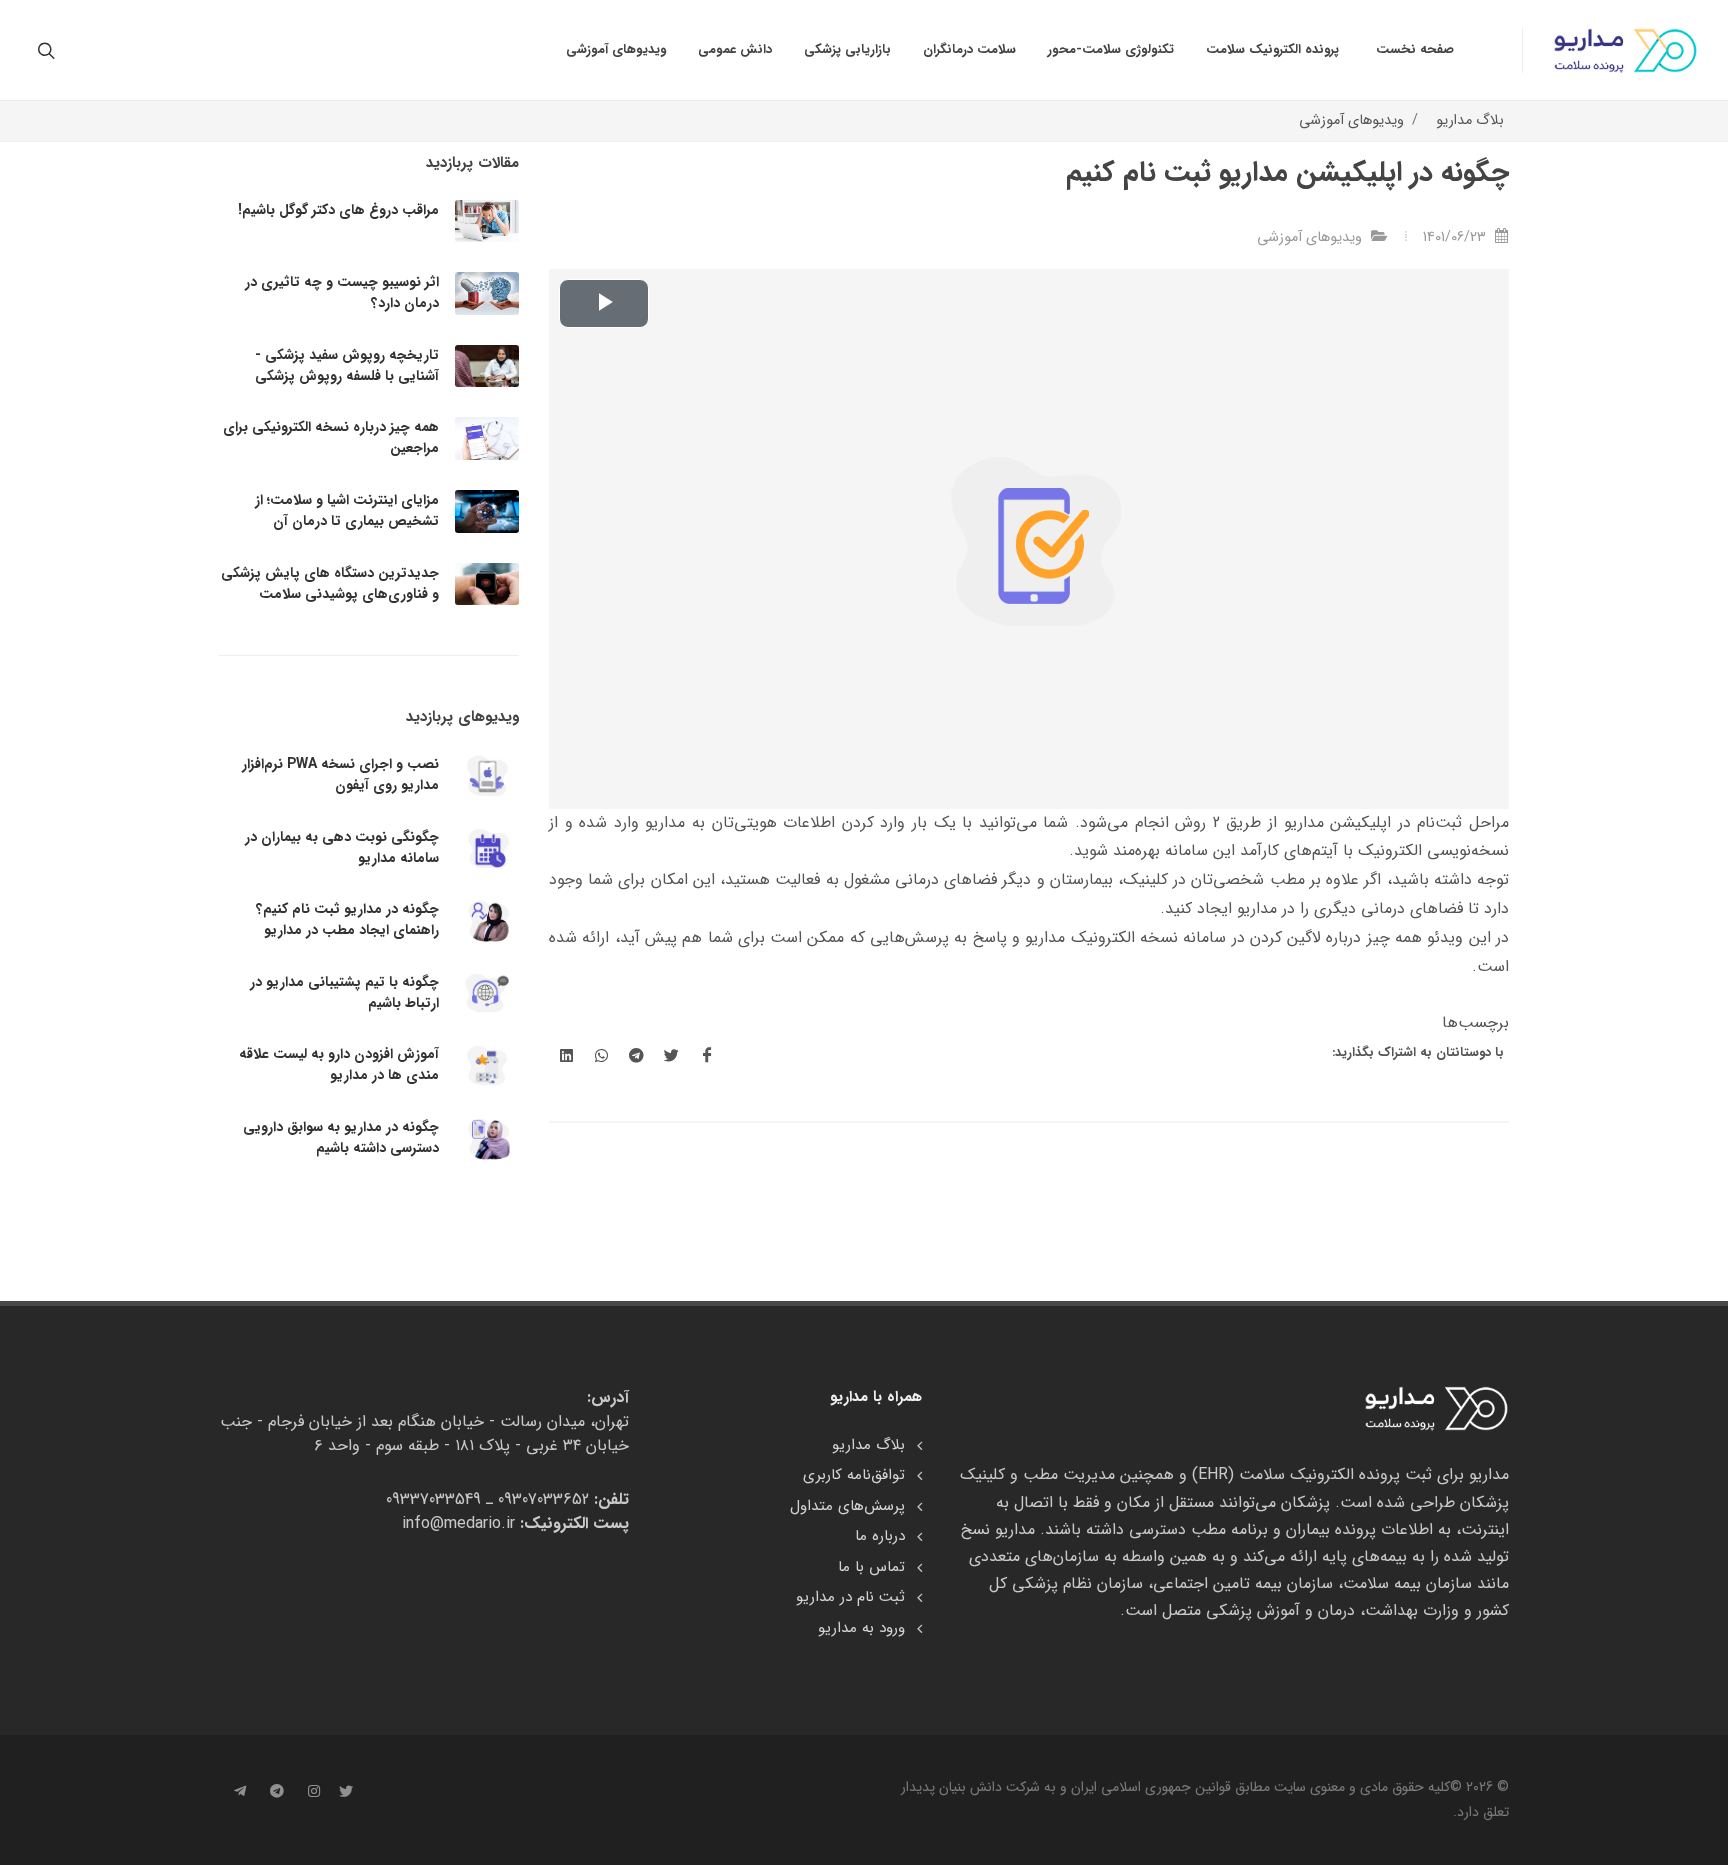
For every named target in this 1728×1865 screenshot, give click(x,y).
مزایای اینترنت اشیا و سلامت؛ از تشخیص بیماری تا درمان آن (347, 510)
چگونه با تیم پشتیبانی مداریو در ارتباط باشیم (344, 992)
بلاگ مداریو (1470, 120)
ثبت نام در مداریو (850, 1597)
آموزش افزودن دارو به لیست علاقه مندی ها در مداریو (339, 1064)
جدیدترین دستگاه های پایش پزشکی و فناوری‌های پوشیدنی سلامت (330, 583)
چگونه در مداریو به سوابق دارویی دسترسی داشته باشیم (341, 1137)
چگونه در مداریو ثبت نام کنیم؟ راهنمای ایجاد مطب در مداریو (347, 919)
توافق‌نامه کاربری (854, 1475)
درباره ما (880, 1536)
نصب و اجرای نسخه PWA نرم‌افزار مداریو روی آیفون (340, 774)
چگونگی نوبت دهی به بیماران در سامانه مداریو (342, 847)
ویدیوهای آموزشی (1351, 120)
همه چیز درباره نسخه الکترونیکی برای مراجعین (331, 437)
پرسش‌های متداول (847, 1506)
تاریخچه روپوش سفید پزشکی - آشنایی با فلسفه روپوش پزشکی (347, 365)
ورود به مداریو (861, 1628)
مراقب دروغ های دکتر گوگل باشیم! (338, 210)
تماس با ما (871, 1567)
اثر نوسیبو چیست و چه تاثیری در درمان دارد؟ (342, 292)
